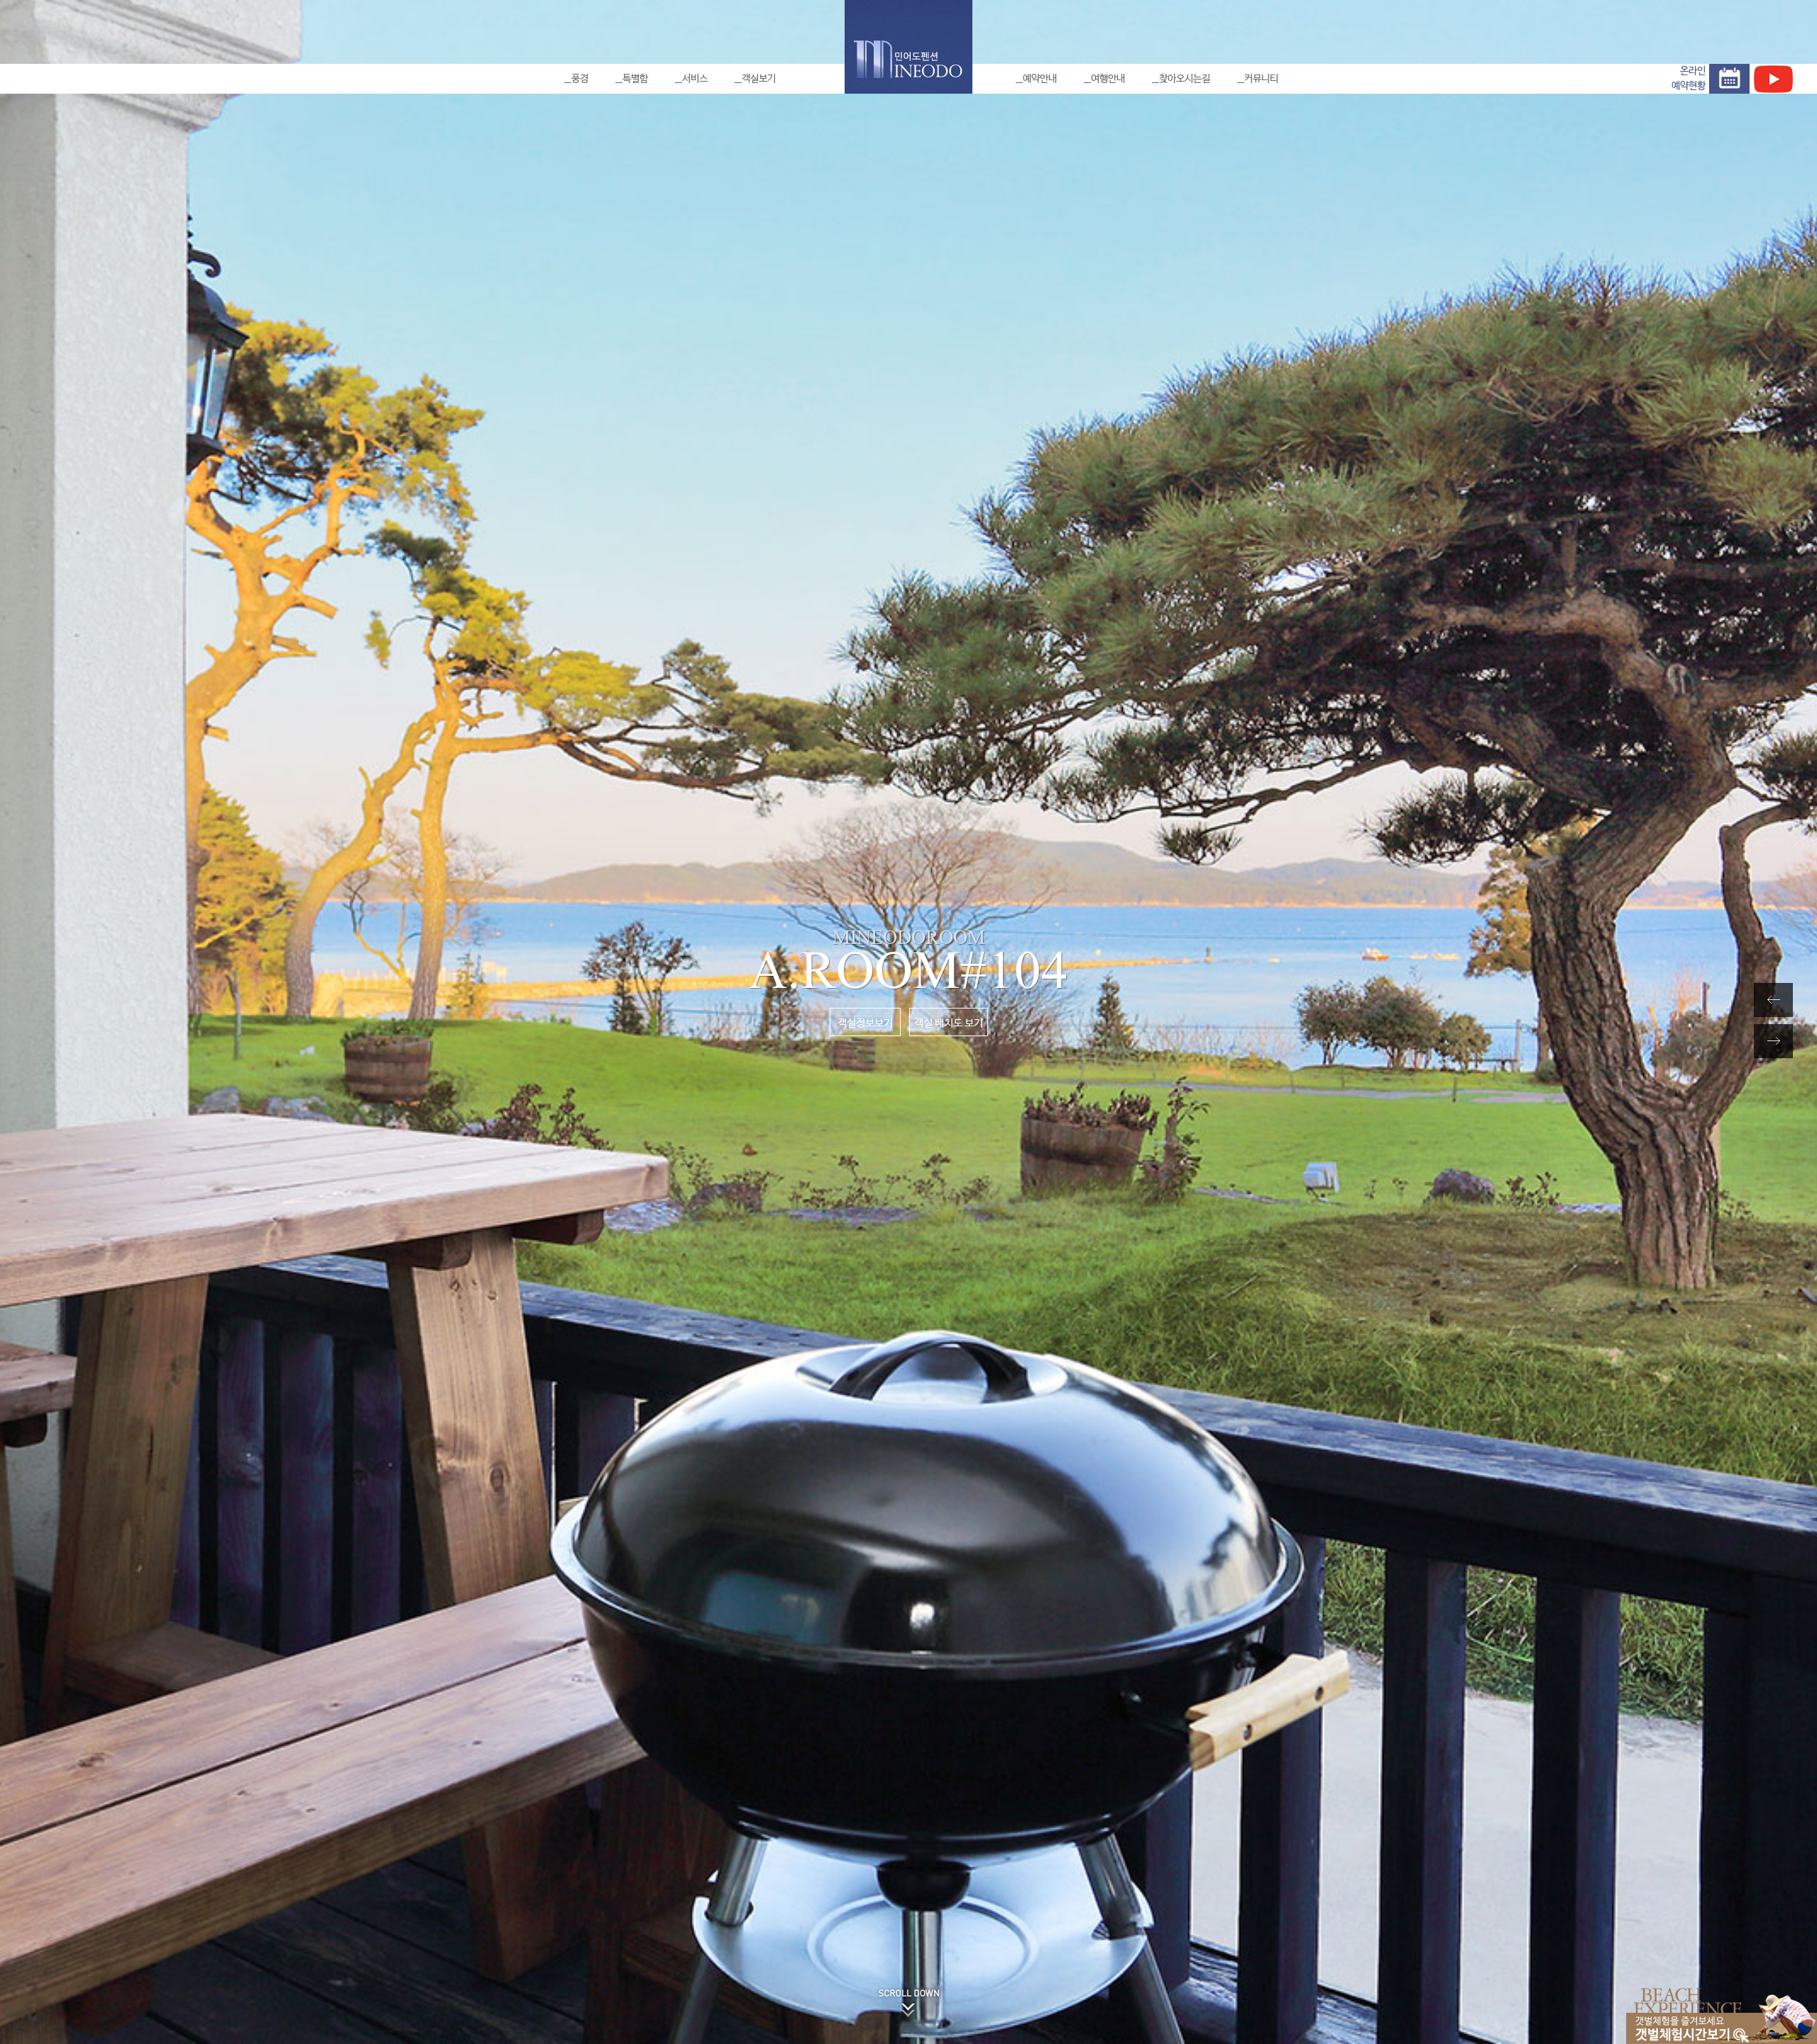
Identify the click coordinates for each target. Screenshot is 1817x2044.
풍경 (580, 79)
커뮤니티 (1261, 79)
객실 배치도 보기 (949, 1023)
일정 (1729, 79)
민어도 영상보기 (1773, 79)
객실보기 (759, 79)
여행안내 (1108, 79)
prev (1757, 1000)
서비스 (695, 79)
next (1757, 1041)
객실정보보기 (865, 1023)
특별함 (635, 79)
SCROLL (909, 1979)
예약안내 (1040, 79)
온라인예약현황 (1689, 78)
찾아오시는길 (1185, 79)
